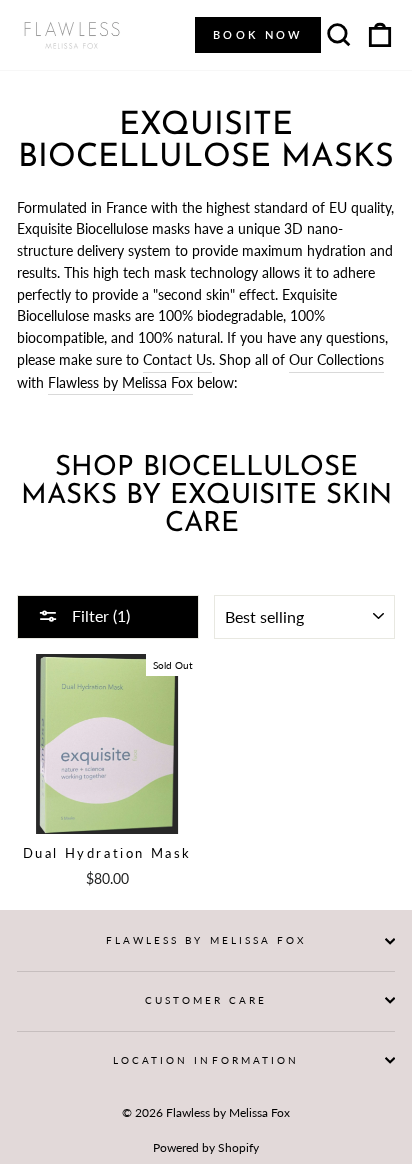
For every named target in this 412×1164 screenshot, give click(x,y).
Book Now (257, 34)
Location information (206, 1060)
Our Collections (336, 360)
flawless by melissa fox (206, 940)
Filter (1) (99, 615)
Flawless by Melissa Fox (120, 383)
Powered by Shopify (206, 1147)
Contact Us (177, 360)
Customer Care (206, 1000)
